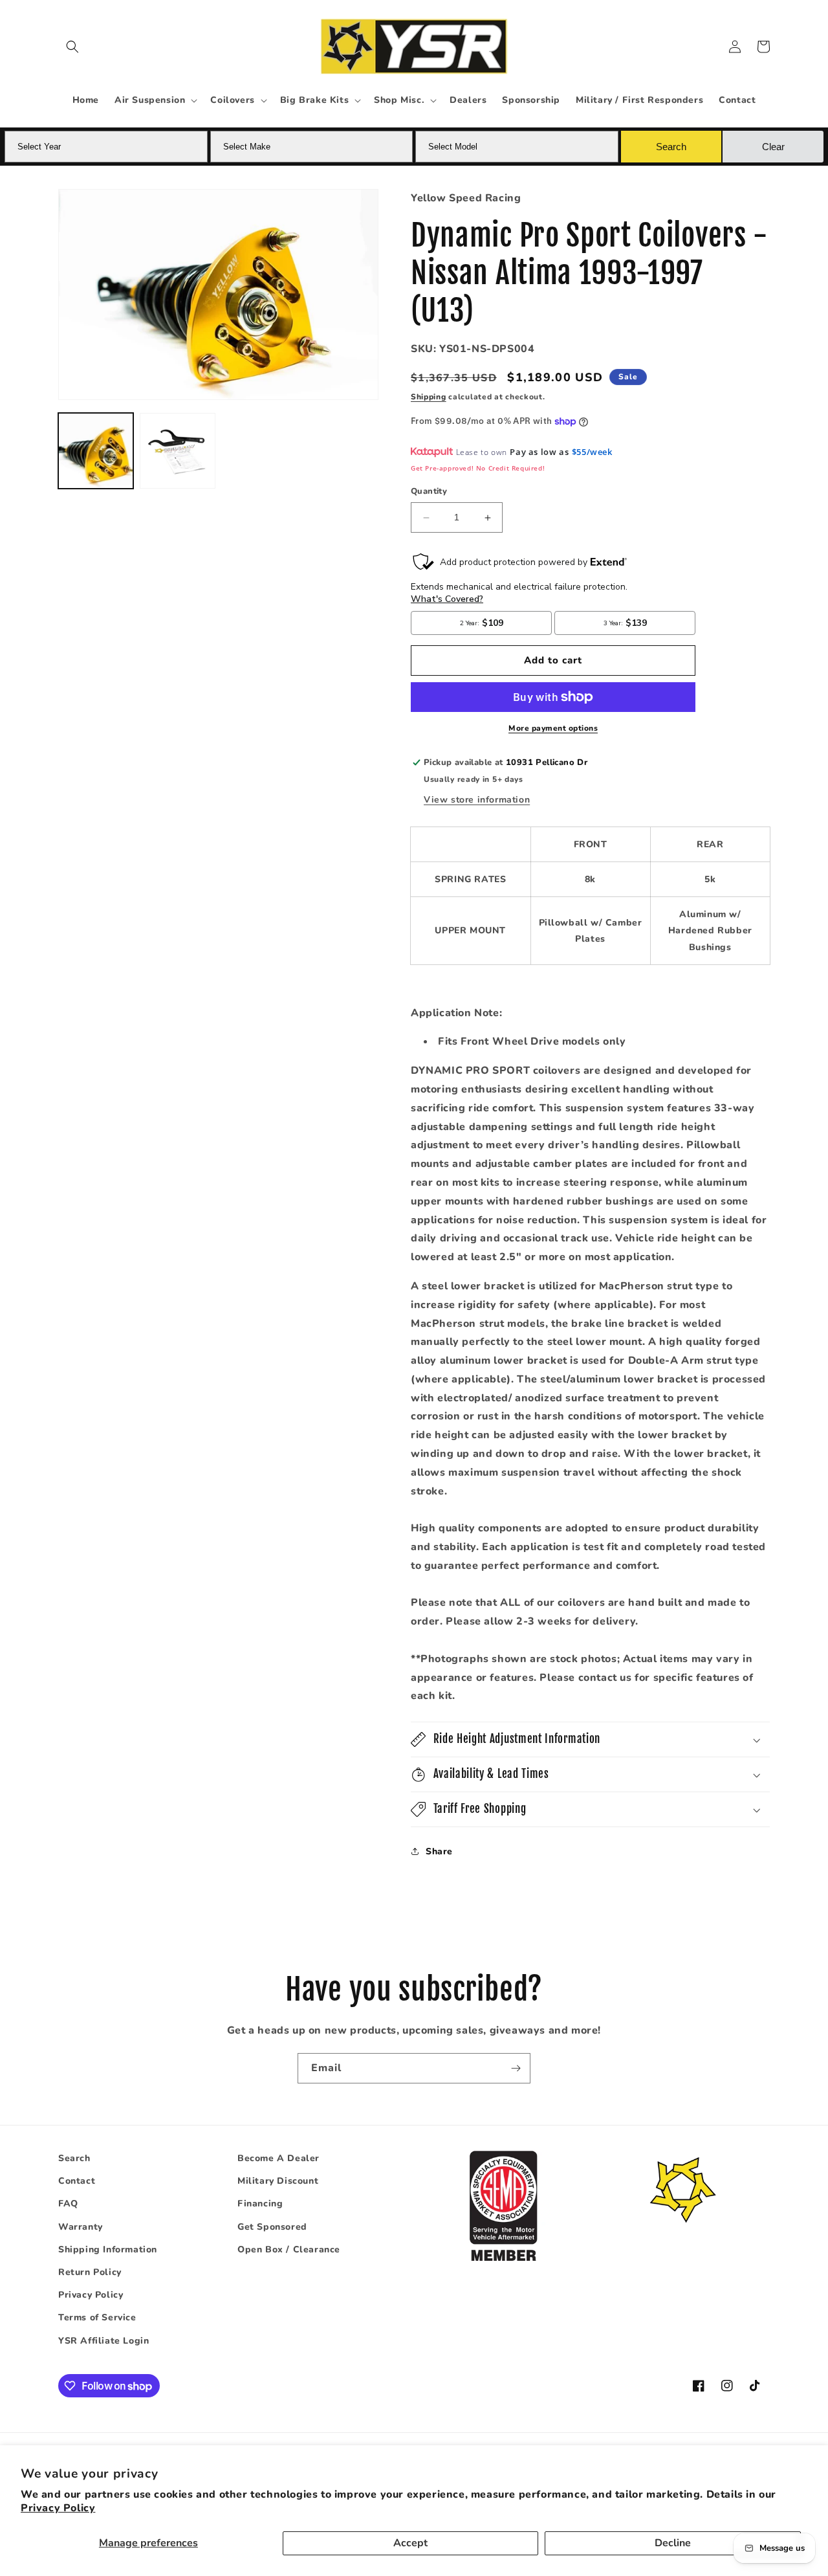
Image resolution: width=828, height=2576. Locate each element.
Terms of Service (97, 2317)
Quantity (429, 492)
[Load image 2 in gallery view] (177, 450)
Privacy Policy (58, 2508)
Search (74, 2158)
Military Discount (278, 2181)
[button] (72, 47)
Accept (410, 2543)
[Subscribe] (516, 2068)
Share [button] (439, 1851)
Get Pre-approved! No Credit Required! (478, 468)
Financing (260, 2204)
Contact (77, 2181)
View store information (477, 800)
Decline (673, 2543)
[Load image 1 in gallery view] (96, 450)
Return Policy (90, 2272)
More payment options (553, 728)
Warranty (81, 2227)
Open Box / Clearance (289, 2249)
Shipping (429, 397)
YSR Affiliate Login (103, 2341)
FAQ (68, 2204)
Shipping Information (108, 2249)
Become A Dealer (278, 2158)
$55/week (592, 452)
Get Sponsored (272, 2227)
